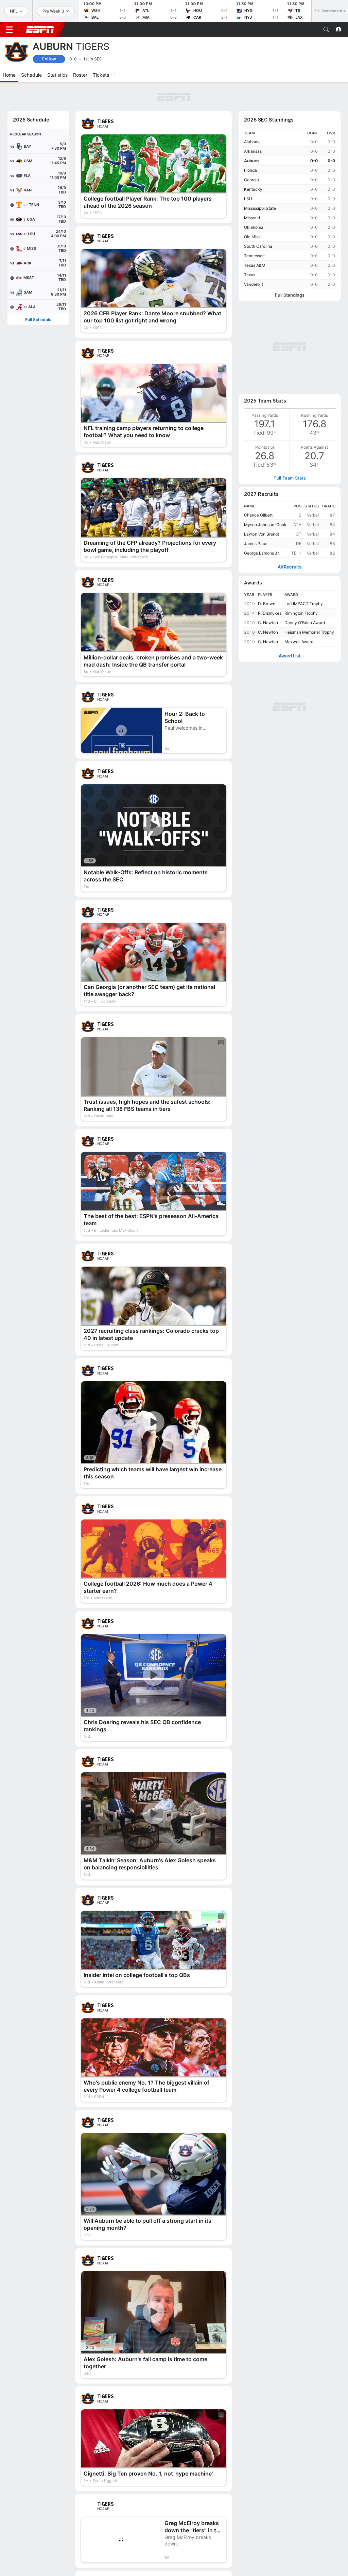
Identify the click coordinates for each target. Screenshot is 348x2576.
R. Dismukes (270, 613)
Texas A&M (255, 265)
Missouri (252, 218)
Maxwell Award (299, 642)
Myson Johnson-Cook (265, 525)
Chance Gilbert (258, 515)
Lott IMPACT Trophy (304, 604)
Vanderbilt (254, 284)
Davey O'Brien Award (305, 623)
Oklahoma (254, 227)
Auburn (251, 161)
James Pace (256, 544)
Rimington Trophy (301, 613)
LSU (248, 199)
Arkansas (253, 151)
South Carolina (258, 246)
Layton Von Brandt (262, 534)
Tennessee (254, 256)
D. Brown (267, 604)
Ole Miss (252, 237)
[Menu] (9, 30)
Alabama (252, 142)
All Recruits (290, 567)
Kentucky (253, 189)
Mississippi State (260, 208)
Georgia (251, 180)
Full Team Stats (290, 478)
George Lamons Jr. (262, 553)
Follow (49, 59)
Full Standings (290, 295)
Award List (290, 656)
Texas (250, 275)
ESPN (40, 30)
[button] (326, 30)
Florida (250, 170)
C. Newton (268, 623)
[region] (290, 209)
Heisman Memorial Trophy (309, 632)
